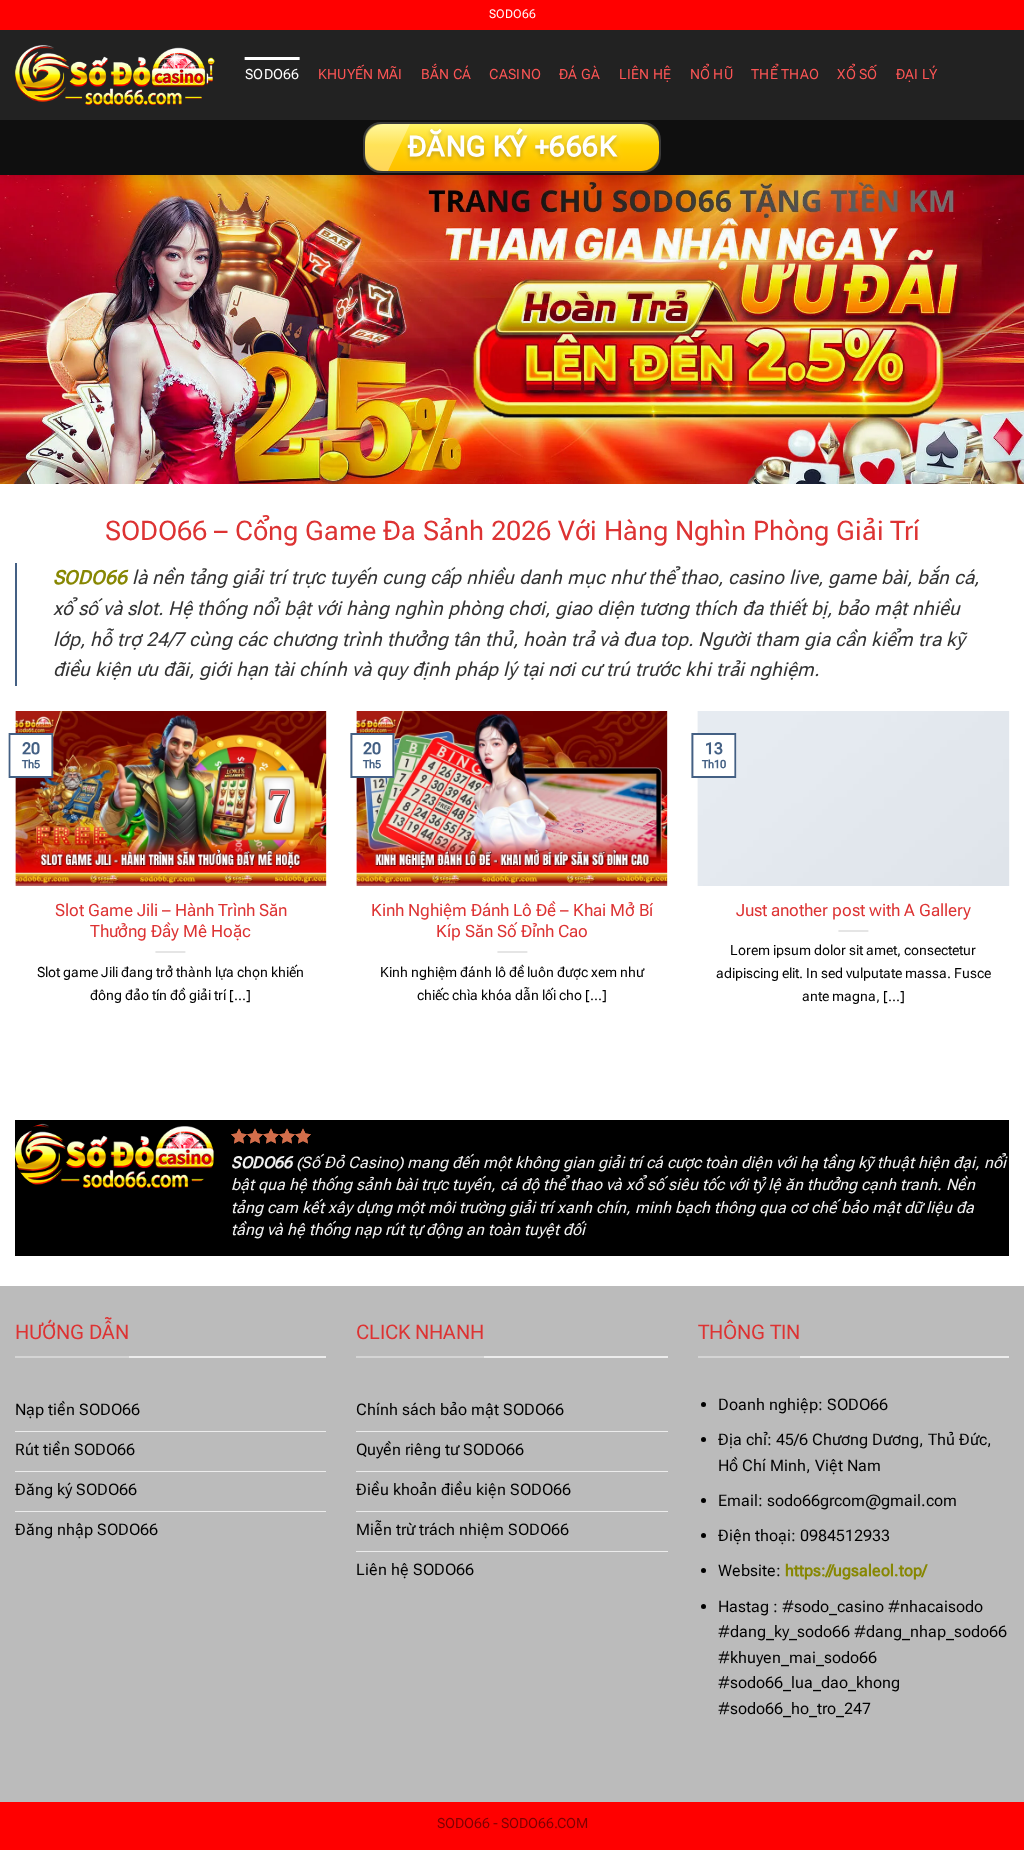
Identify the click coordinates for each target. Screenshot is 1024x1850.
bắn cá (446, 74)
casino (515, 74)
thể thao (785, 74)
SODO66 (272, 74)
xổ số (857, 74)
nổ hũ (711, 74)
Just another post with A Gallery (853, 910)
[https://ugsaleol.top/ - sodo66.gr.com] (115, 75)
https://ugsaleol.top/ (856, 1570)
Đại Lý (917, 74)
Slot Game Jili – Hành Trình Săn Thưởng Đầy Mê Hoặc (171, 921)
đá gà (579, 74)
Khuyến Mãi (360, 74)
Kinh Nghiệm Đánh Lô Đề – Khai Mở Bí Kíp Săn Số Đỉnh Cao (512, 921)
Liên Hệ (645, 74)
